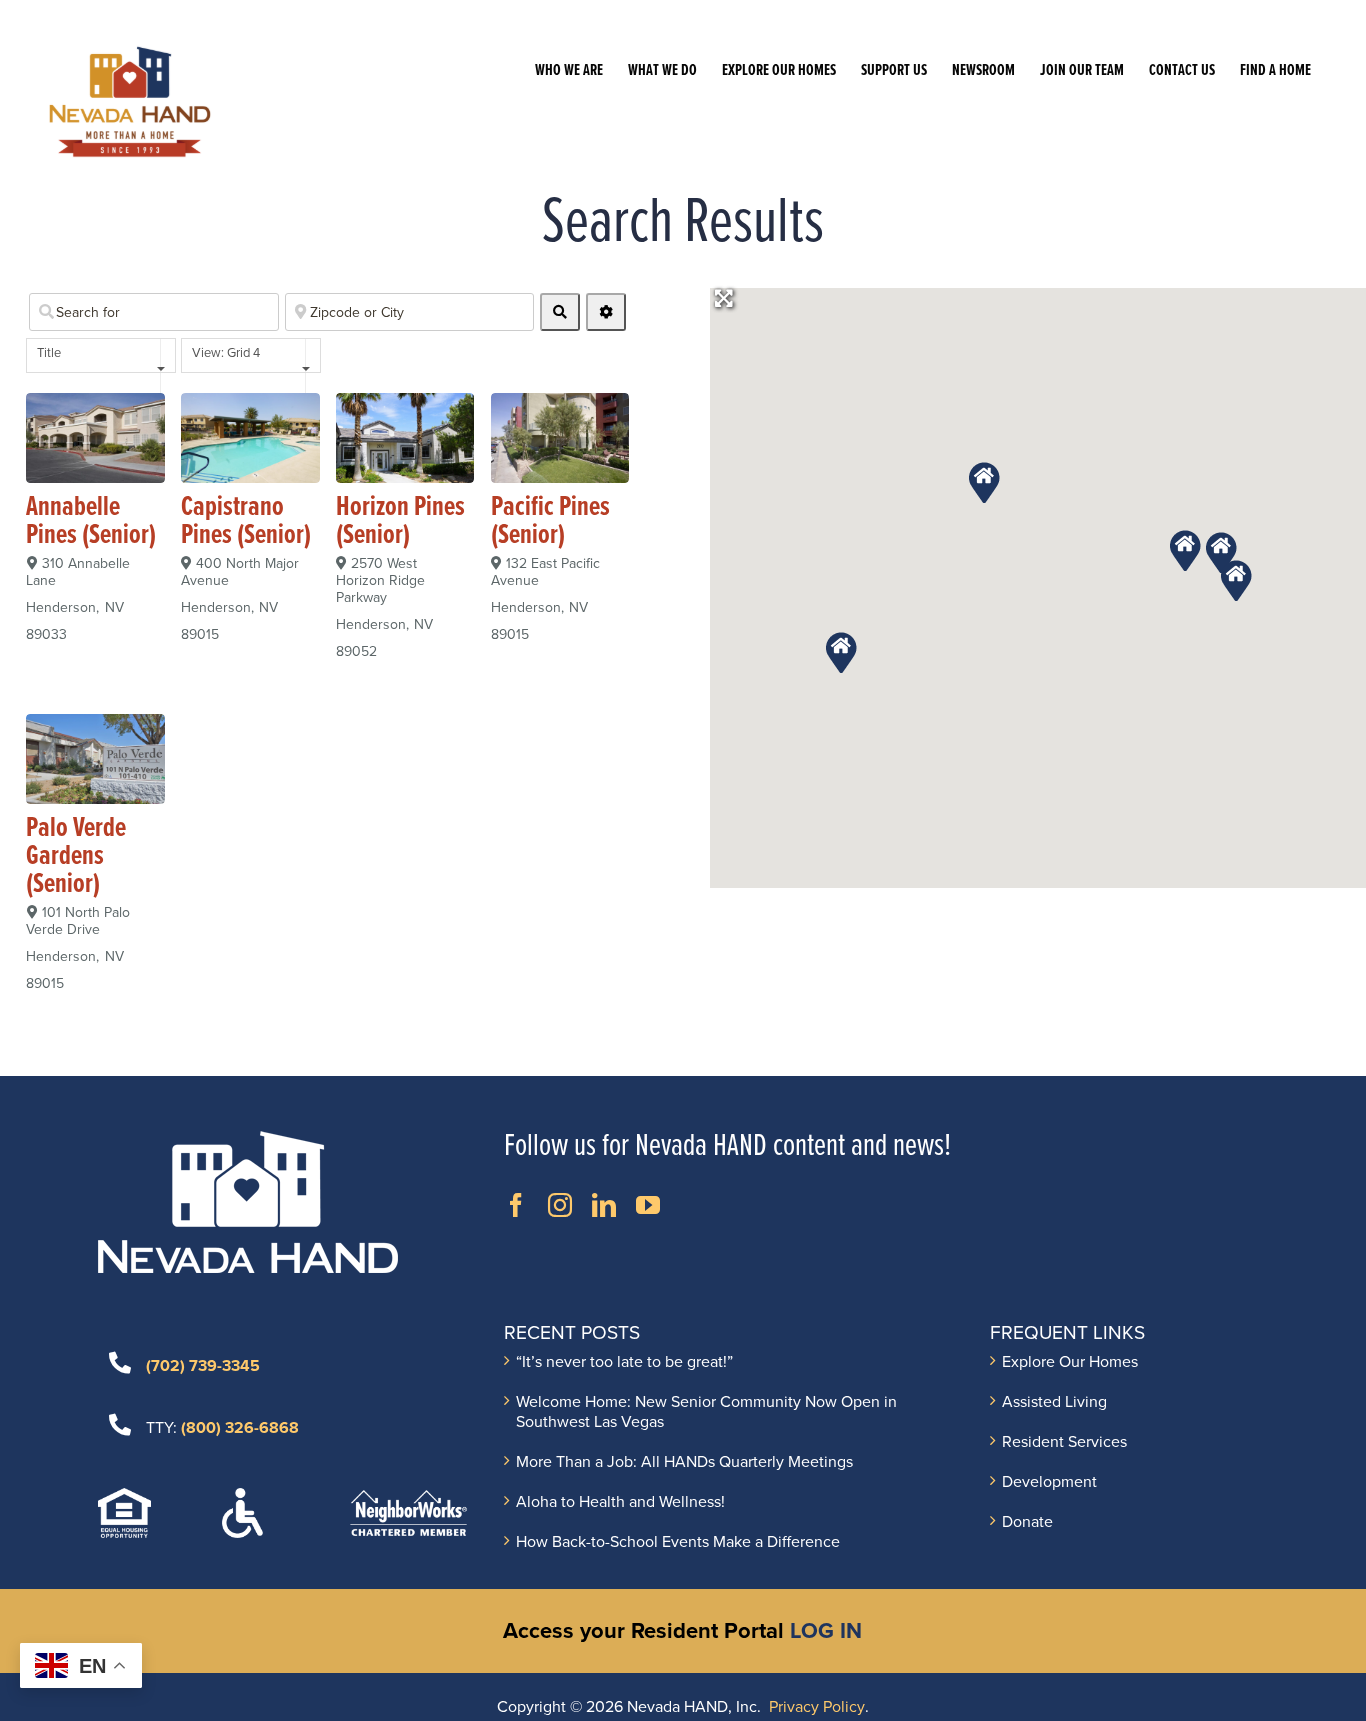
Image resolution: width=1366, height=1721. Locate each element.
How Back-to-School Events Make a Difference (678, 1542)
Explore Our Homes (1070, 1362)
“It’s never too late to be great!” (624, 1362)
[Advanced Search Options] (606, 312)
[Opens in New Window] (516, 1205)
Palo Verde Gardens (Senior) (76, 857)
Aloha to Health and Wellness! (620, 1502)
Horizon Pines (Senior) (400, 522)
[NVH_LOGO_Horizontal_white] (248, 1139)
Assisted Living (1054, 1402)
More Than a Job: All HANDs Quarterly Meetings (684, 1462)
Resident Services (1064, 1442)
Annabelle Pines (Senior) (91, 522)
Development (1049, 1482)
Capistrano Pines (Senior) (246, 522)
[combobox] (101, 355)
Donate (1027, 1522)
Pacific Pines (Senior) (550, 522)
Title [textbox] (49, 353)
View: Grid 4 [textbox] (226, 353)
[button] (984, 481)
